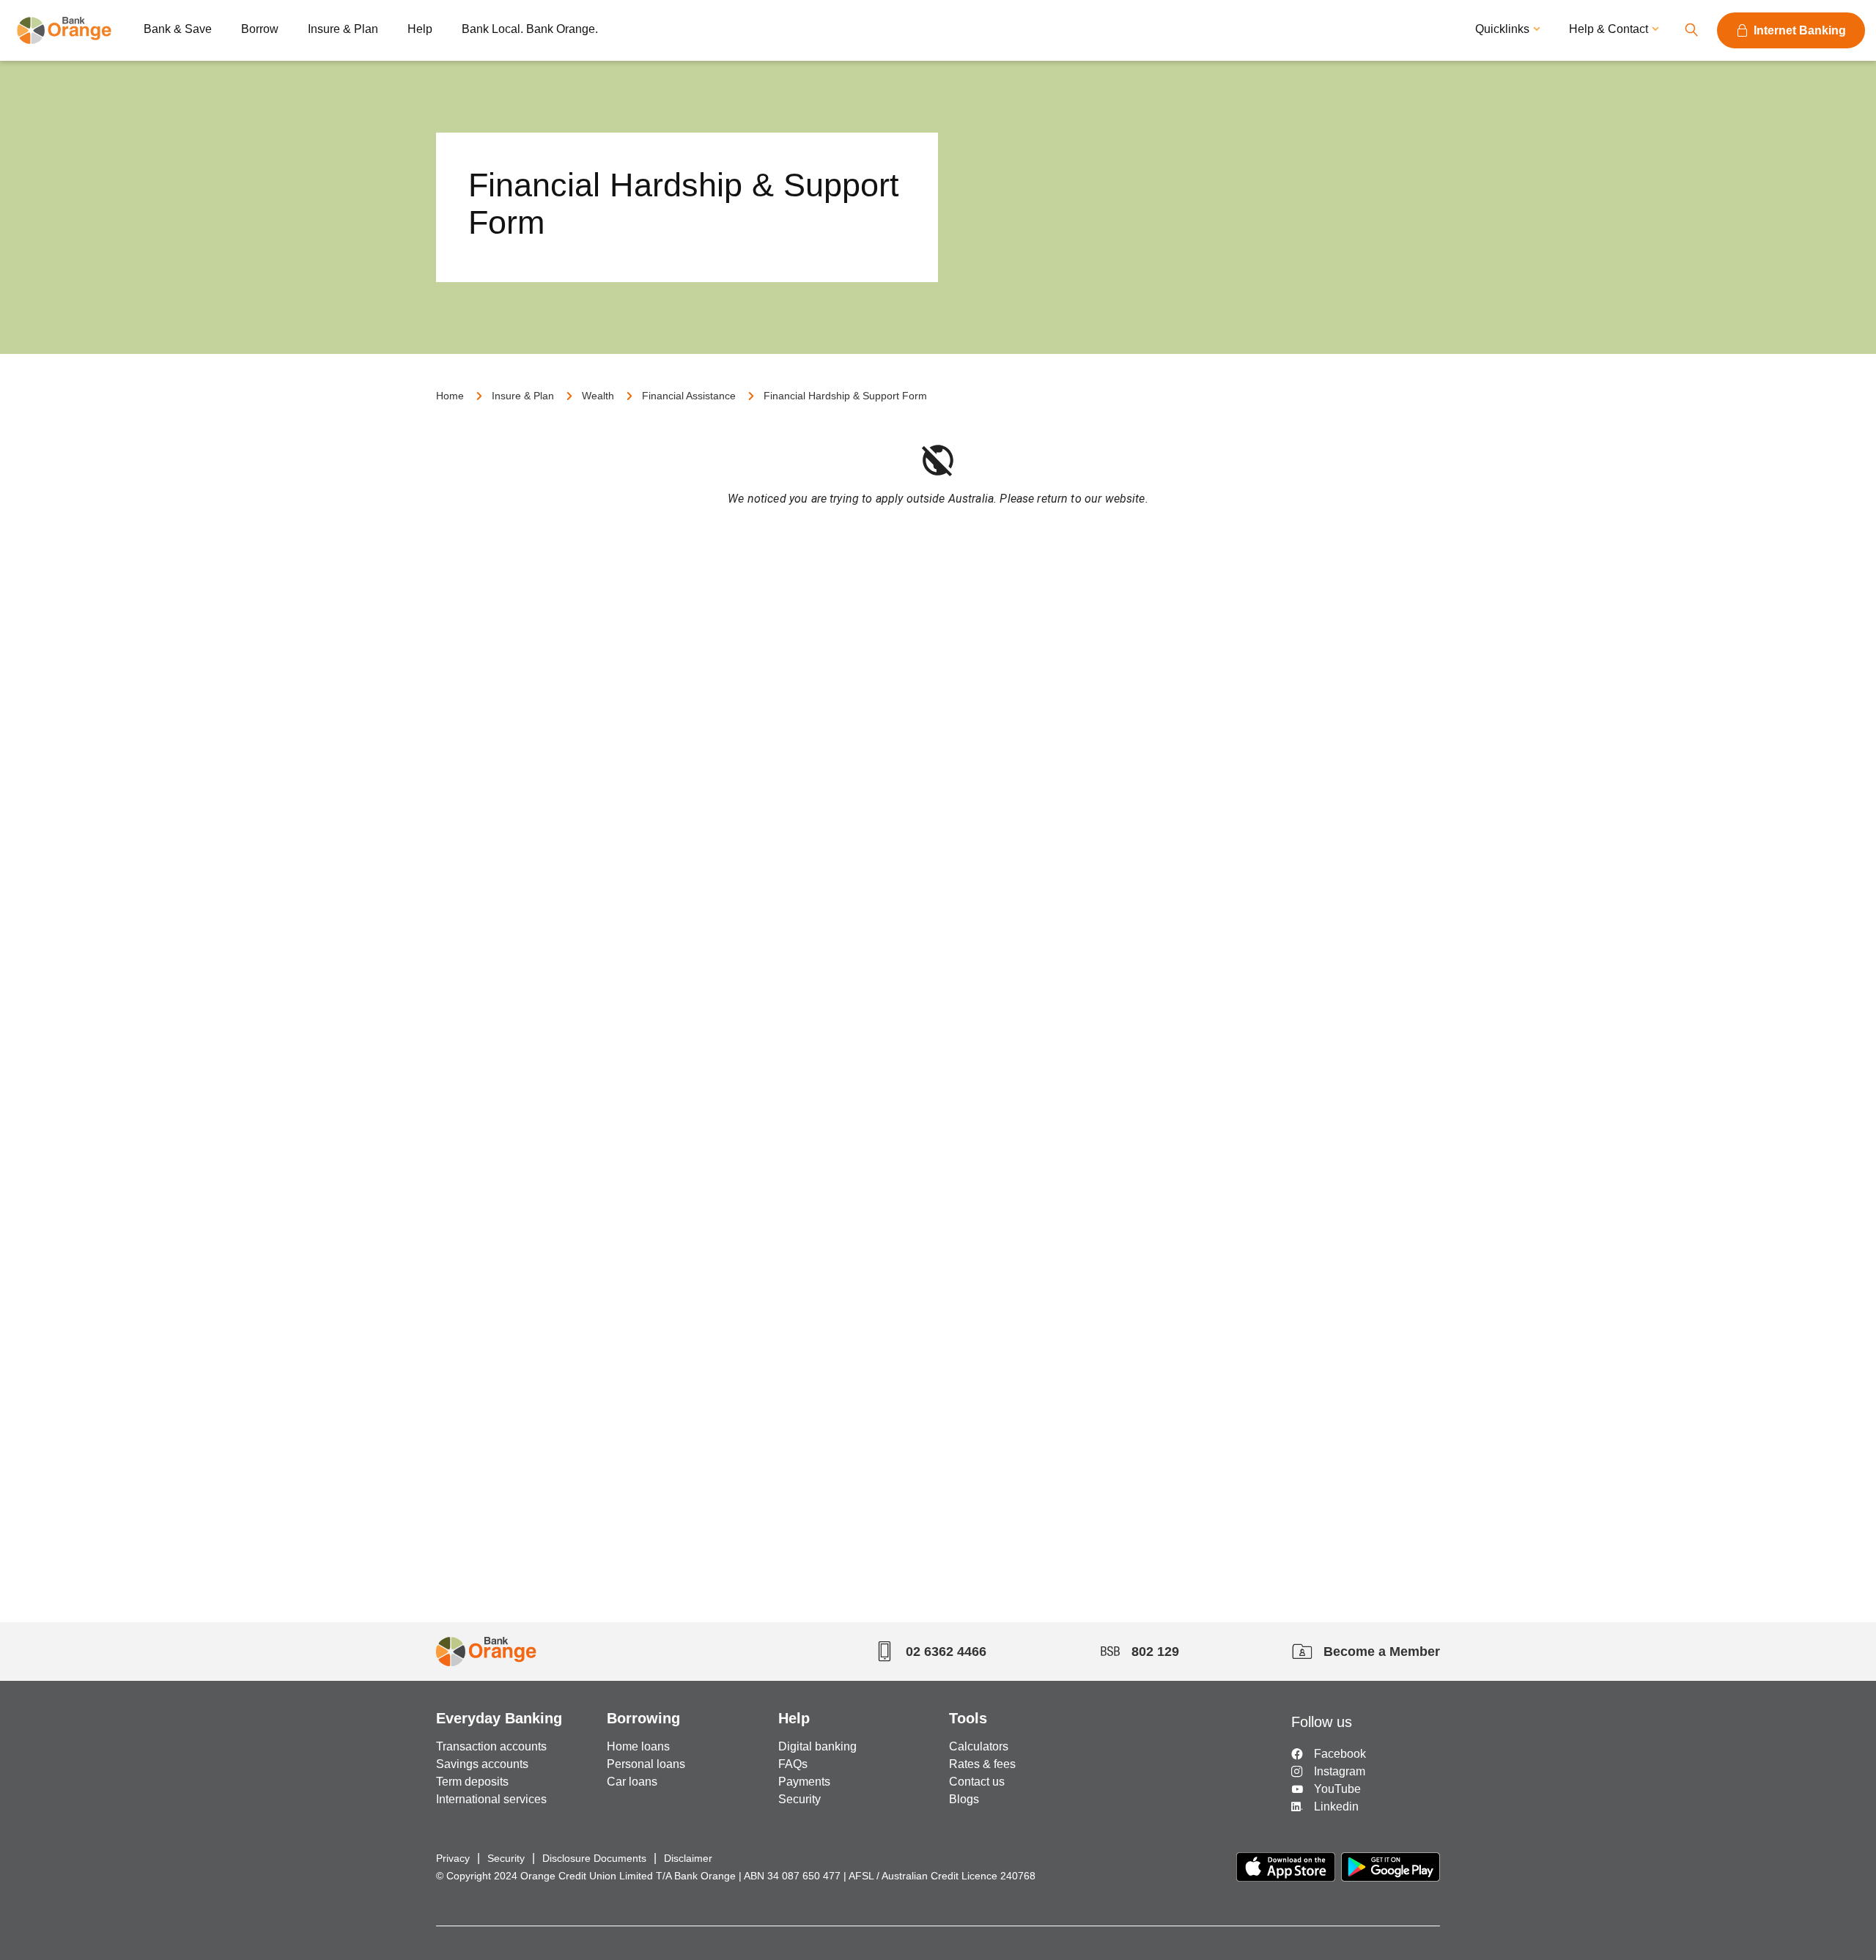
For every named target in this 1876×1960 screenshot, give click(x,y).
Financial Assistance (689, 396)
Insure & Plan (343, 29)
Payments (804, 1782)
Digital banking (817, 1746)
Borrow (260, 29)
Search (1691, 30)
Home (450, 396)
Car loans (632, 1782)
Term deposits (472, 1782)
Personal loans (646, 1764)
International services (491, 1799)
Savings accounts (482, 1764)
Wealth (598, 396)
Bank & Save (178, 29)
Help (420, 29)
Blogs (964, 1799)
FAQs (793, 1764)
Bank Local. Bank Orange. (530, 29)
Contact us (977, 1782)
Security (799, 1799)
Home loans (638, 1746)
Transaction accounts (491, 1746)
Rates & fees (982, 1764)
